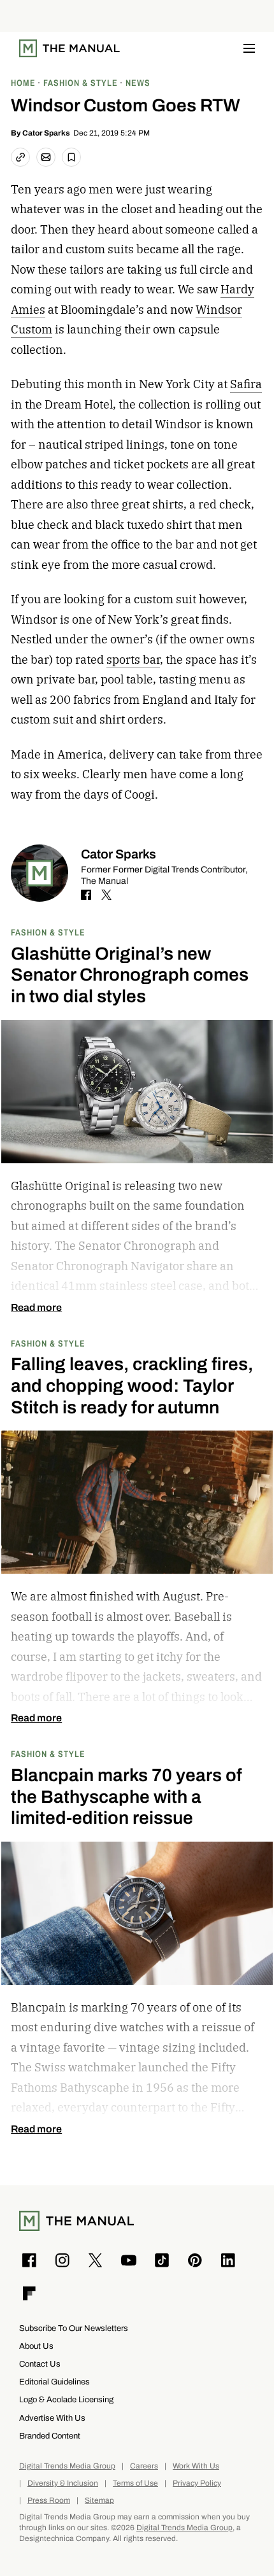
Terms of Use (135, 2483)
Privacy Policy (197, 2483)
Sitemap (99, 2501)
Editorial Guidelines (54, 2382)
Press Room (49, 2501)
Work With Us (196, 2466)
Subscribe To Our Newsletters (74, 2328)
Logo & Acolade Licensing (66, 2399)
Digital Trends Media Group (67, 2466)
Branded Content (50, 2436)
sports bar (133, 660)
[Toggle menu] (249, 48)
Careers (144, 2466)
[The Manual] (69, 48)
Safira (246, 384)
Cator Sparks (46, 133)
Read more (36, 1308)
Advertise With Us (52, 2418)
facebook (86, 895)
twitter (106, 895)
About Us (36, 2346)
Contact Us (40, 2364)
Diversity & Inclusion (63, 2483)
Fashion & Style (48, 932)
